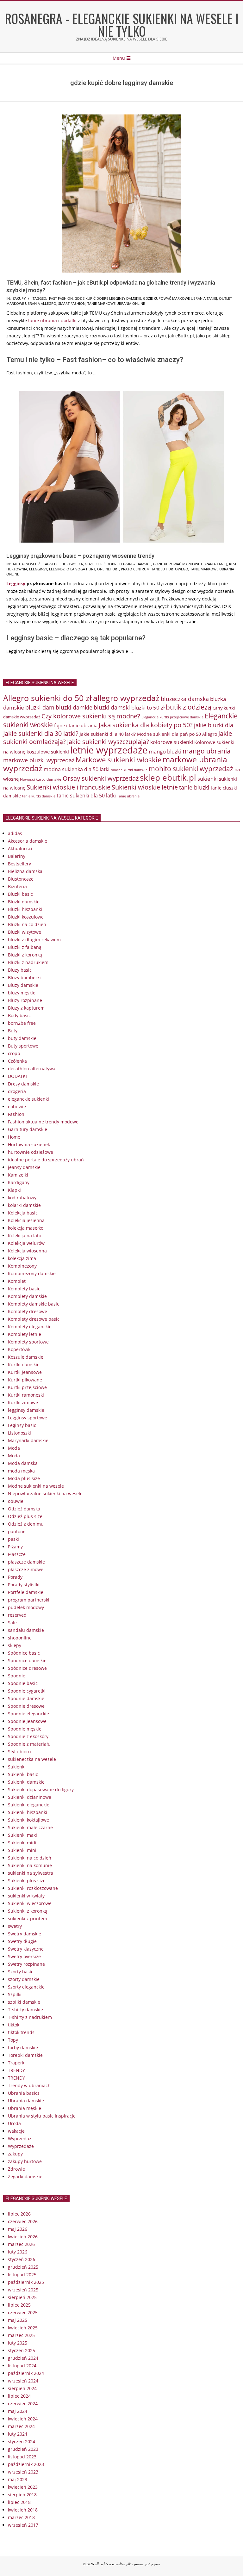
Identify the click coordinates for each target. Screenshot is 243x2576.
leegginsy (38, 569)
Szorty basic (21, 1972)
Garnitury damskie (28, 1129)
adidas (15, 833)
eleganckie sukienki (28, 1099)
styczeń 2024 (22, 2441)
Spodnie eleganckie (28, 1714)
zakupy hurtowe (25, 2161)
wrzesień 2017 (23, 2525)
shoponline (20, 1638)
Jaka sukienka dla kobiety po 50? (146, 725)
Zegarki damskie (25, 2176)
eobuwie (17, 1107)
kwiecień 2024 (23, 2419)
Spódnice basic (24, 1653)
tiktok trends (21, 2032)
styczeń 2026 (22, 2259)
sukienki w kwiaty (26, 1896)
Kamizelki (18, 1175)
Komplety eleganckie (30, 1327)
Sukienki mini (22, 1850)
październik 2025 (26, 2282)
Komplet (17, 1281)
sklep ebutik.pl (168, 778)
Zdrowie (16, 2169)
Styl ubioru (19, 1752)
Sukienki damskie (26, 1782)
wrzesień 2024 (23, 2381)
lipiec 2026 (19, 2214)
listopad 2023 (22, 2457)
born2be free (22, 1023)
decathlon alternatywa (32, 1069)
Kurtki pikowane (25, 1380)
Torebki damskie (25, 2055)
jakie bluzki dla (214, 725)
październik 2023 (26, 2464)
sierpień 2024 (22, 2388)
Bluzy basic (20, 970)
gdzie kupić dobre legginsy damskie (108, 298)
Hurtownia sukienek (29, 1144)
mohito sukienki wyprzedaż (191, 769)
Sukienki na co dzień (30, 1858)
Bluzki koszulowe (26, 917)
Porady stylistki (24, 1585)
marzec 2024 (21, 2426)
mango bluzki (165, 751)
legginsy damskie (26, 1410)
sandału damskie (26, 1630)
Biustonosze (21, 879)
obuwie (16, 1501)
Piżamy (15, 1547)
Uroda (14, 2123)
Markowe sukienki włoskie (118, 760)
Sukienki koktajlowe (28, 1820)
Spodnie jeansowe (27, 1721)
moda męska (21, 1471)
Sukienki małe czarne (30, 1827)
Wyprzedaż (20, 2139)
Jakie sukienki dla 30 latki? (41, 733)
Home (14, 1137)
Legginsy (16, 584)
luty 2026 (18, 2252)
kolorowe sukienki (172, 742)
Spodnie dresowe (26, 1706)
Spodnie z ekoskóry (28, 1736)
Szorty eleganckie (26, 1987)
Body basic (19, 1015)
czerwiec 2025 (23, 2312)
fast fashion (61, 298)
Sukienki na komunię (30, 1865)
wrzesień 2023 (23, 2472)
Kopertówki (20, 1349)
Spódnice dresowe (27, 1668)
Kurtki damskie (24, 1365)
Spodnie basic (23, 1683)
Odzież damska (24, 1509)
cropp (14, 1053)
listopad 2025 (22, 2275)
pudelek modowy (26, 1607)
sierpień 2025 (22, 2297)
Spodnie (17, 1676)
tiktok (14, 2025)
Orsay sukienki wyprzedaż (101, 778)
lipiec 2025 (19, 2305)
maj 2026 (18, 2229)
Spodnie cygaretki (27, 1691)
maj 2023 (18, 2479)
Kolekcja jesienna (26, 1220)
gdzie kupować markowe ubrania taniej (180, 298)
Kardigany (19, 1182)
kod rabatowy (22, 1198)
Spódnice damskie (27, 1660)
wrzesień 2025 (23, 2290)
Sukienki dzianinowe (30, 1797)
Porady (15, 1577)
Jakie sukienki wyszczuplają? (108, 742)
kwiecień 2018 (23, 2510)
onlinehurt (108, 569)
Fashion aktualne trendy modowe (43, 1122)
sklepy (15, 1645)
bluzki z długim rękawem (34, 940)
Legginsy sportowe (28, 1418)
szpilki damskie (24, 2002)
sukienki (208, 779)
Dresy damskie (23, 1084)
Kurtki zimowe (23, 1402)
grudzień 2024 (23, 2358)
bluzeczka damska (185, 699)
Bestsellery (19, 864)
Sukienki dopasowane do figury (41, 1789)
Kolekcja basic (23, 1213)
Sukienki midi (22, 1843)
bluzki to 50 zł (148, 707)
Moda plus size (24, 1478)
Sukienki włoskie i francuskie (69, 787)
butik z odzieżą (189, 707)
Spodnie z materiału (29, 1744)
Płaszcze (17, 1554)
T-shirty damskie (25, 2010)
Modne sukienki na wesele (36, 1486)
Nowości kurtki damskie (41, 779)
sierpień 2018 (22, 2495)
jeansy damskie (24, 1167)
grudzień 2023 (23, 2449)
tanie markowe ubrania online (116, 303)
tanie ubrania (43, 320)
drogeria (17, 1091)
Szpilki (15, 1994)
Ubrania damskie (26, 2101)
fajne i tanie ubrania (76, 725)
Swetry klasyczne (26, 1949)
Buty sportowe (23, 1046)
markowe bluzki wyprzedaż (39, 760)
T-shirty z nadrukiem (30, 2017)
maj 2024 (18, 2411)
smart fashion (72, 303)
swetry (15, 1926)
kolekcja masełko (26, 1228)
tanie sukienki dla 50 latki (86, 796)
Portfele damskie (26, 1592)
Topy (13, 2040)
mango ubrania (207, 751)
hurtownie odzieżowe (31, 1152)
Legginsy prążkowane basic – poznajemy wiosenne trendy (80, 556)
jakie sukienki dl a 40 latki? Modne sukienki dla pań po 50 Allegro (148, 734)
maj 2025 (18, 2320)
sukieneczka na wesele (32, 1759)
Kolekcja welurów (26, 1243)
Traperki (17, 2063)
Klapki (14, 1190)
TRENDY (16, 2070)
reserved (17, 1615)
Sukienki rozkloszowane (33, 1888)
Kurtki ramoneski (26, 1395)
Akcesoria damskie (28, 841)
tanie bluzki (194, 787)
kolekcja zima (22, 1258)
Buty (13, 1031)
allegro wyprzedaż (126, 698)
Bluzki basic (20, 894)
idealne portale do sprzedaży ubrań (46, 1160)
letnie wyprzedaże (109, 750)
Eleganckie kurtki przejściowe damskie (172, 717)
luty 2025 (18, 2343)
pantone (17, 1531)
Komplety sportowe (28, 1342)
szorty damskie (24, 1979)
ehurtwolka (71, 564)
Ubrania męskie (25, 2108)
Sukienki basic (23, 1774)
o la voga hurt (81, 569)
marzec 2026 (21, 2244)
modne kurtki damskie (129, 770)
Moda (14, 1448)
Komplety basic (24, 1289)
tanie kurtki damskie (39, 796)
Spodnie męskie (25, 1729)
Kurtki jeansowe (25, 1372)
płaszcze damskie (26, 1562)
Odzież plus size (25, 1516)
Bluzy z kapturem (26, 1008)
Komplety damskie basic (34, 1304)
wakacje (16, 2131)
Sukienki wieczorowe (30, 1903)
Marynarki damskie (28, 1440)
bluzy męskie (22, 993)
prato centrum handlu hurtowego (155, 569)
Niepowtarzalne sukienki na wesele (45, 1494)
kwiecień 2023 (23, 2487)
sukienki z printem (28, 1918)
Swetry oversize (24, 1956)
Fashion (16, 1114)
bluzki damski (112, 707)
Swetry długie (22, 1941)
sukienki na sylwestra (31, 1873)
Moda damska (23, 1463)
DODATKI (17, 1076)
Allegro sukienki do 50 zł (47, 698)
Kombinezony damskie (32, 1273)
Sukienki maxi (22, 1835)
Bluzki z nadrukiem (28, 962)
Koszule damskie (26, 1357)
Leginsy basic (22, 1425)
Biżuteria (17, 886)
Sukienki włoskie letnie (145, 787)
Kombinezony (22, 1266)
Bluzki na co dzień (27, 924)
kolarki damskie (24, 1205)
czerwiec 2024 (23, 2404)
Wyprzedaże (21, 2146)
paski (13, 1539)
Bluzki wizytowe (25, 932)
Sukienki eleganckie (29, 1805)
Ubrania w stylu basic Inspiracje (42, 2116)
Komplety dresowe (28, 1311)
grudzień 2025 (23, 2267)
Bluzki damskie (24, 902)
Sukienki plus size (27, 1881)
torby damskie (23, 2047)
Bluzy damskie (23, 985)
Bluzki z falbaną (25, 947)
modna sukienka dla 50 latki (77, 769)
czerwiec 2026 (23, 2221)
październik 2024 (26, 2373)
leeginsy (57, 569)
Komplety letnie (25, 1334)
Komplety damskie (27, 1296)
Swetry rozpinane (26, 1964)
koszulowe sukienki (48, 752)
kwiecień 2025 (23, 2328)
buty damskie (22, 1038)
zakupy (19, 298)
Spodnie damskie (26, 1698)
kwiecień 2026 (23, 2237)
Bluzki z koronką (25, 955)
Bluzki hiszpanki (25, 909)
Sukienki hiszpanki (28, 1812)
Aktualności (24, 564)
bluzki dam (40, 707)
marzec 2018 (21, 2517)
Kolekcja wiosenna (27, 1251)
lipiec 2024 (19, 2396)
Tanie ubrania (128, 796)
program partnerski (29, 1600)
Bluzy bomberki (24, 978)
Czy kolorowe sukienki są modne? (91, 716)
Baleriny (17, 856)
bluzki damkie (74, 707)
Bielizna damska (25, 871)
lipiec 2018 (19, 2502)
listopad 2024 (22, 2366)
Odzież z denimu (26, 1524)
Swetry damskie (25, 1934)
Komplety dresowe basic (34, 1319)
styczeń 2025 (22, 2350)
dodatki (69, 320)
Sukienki (17, 1767)
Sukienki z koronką (28, 1911)
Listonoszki (19, 1433)
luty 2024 (18, 2434)
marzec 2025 (21, 2335)
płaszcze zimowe (26, 1569)
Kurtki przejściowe (27, 1387)
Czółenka (17, 1061)
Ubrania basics (24, 2093)
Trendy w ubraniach (29, 2085)
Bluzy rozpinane (25, 1000)
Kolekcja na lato (25, 1236)
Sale (12, 1623)
